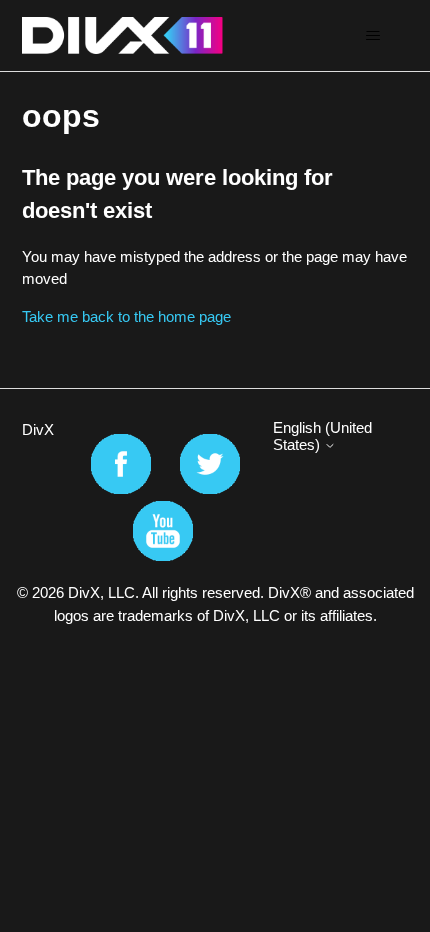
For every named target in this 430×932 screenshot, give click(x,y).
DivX (38, 429)
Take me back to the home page (126, 316)
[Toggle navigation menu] (373, 36)
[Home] (122, 35)
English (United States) (322, 436)
